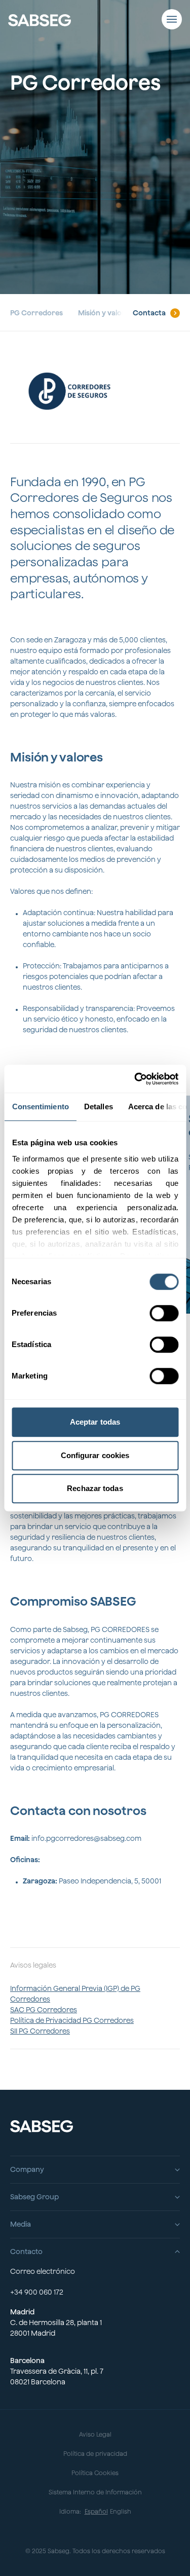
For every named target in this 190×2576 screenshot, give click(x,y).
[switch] (164, 1313)
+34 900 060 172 (37, 2292)
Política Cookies (95, 2473)
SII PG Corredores (40, 2031)
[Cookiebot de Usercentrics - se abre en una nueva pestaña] (135, 1079)
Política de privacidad (95, 2454)
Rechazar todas (95, 1488)
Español (96, 2511)
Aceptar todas (95, 1422)
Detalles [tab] (98, 1106)
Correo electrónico (43, 2271)
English (121, 2511)
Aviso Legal (95, 2434)
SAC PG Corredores (44, 2010)
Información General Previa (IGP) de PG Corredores (75, 1994)
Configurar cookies (95, 1455)
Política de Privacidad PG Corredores (72, 2020)
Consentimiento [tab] (40, 1106)
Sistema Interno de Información (95, 2492)
